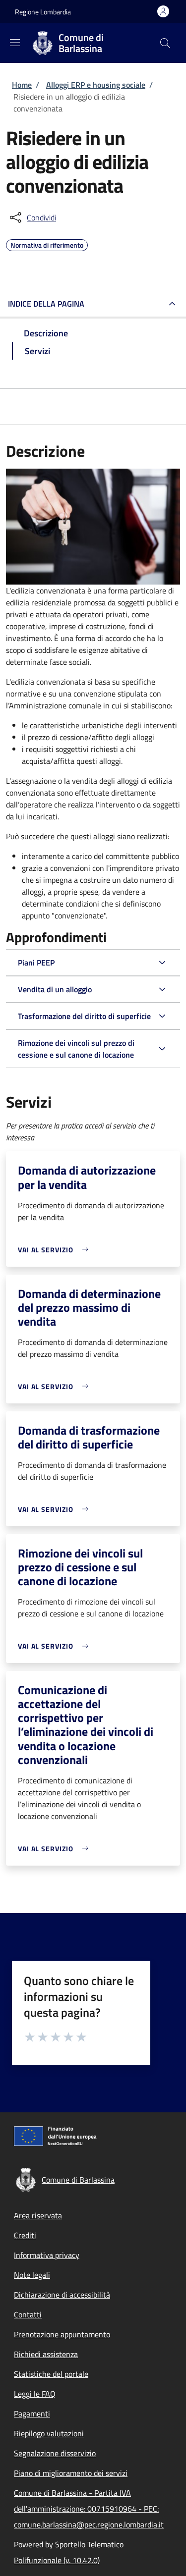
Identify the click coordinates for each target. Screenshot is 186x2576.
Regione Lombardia (43, 12)
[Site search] (165, 43)
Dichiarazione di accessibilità (62, 2295)
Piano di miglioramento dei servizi (71, 2473)
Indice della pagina (46, 304)
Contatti (28, 2314)
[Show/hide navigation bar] (15, 43)
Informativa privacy (47, 2255)
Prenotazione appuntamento (62, 2334)
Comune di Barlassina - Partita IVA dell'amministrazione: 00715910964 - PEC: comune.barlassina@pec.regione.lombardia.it (89, 2509)
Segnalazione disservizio (55, 2453)
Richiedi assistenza (46, 2354)
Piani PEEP (36, 963)
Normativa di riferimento (47, 244)
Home (22, 85)
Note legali (32, 2275)
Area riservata (38, 2215)
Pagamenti (32, 2414)
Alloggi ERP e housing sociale (96, 85)
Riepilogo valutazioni (49, 2433)
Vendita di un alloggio (55, 989)
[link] (56, 1250)
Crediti (25, 2235)
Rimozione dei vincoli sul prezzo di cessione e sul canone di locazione (76, 1049)
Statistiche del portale (51, 2374)
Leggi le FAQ (35, 2394)
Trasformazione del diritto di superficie (84, 1016)
